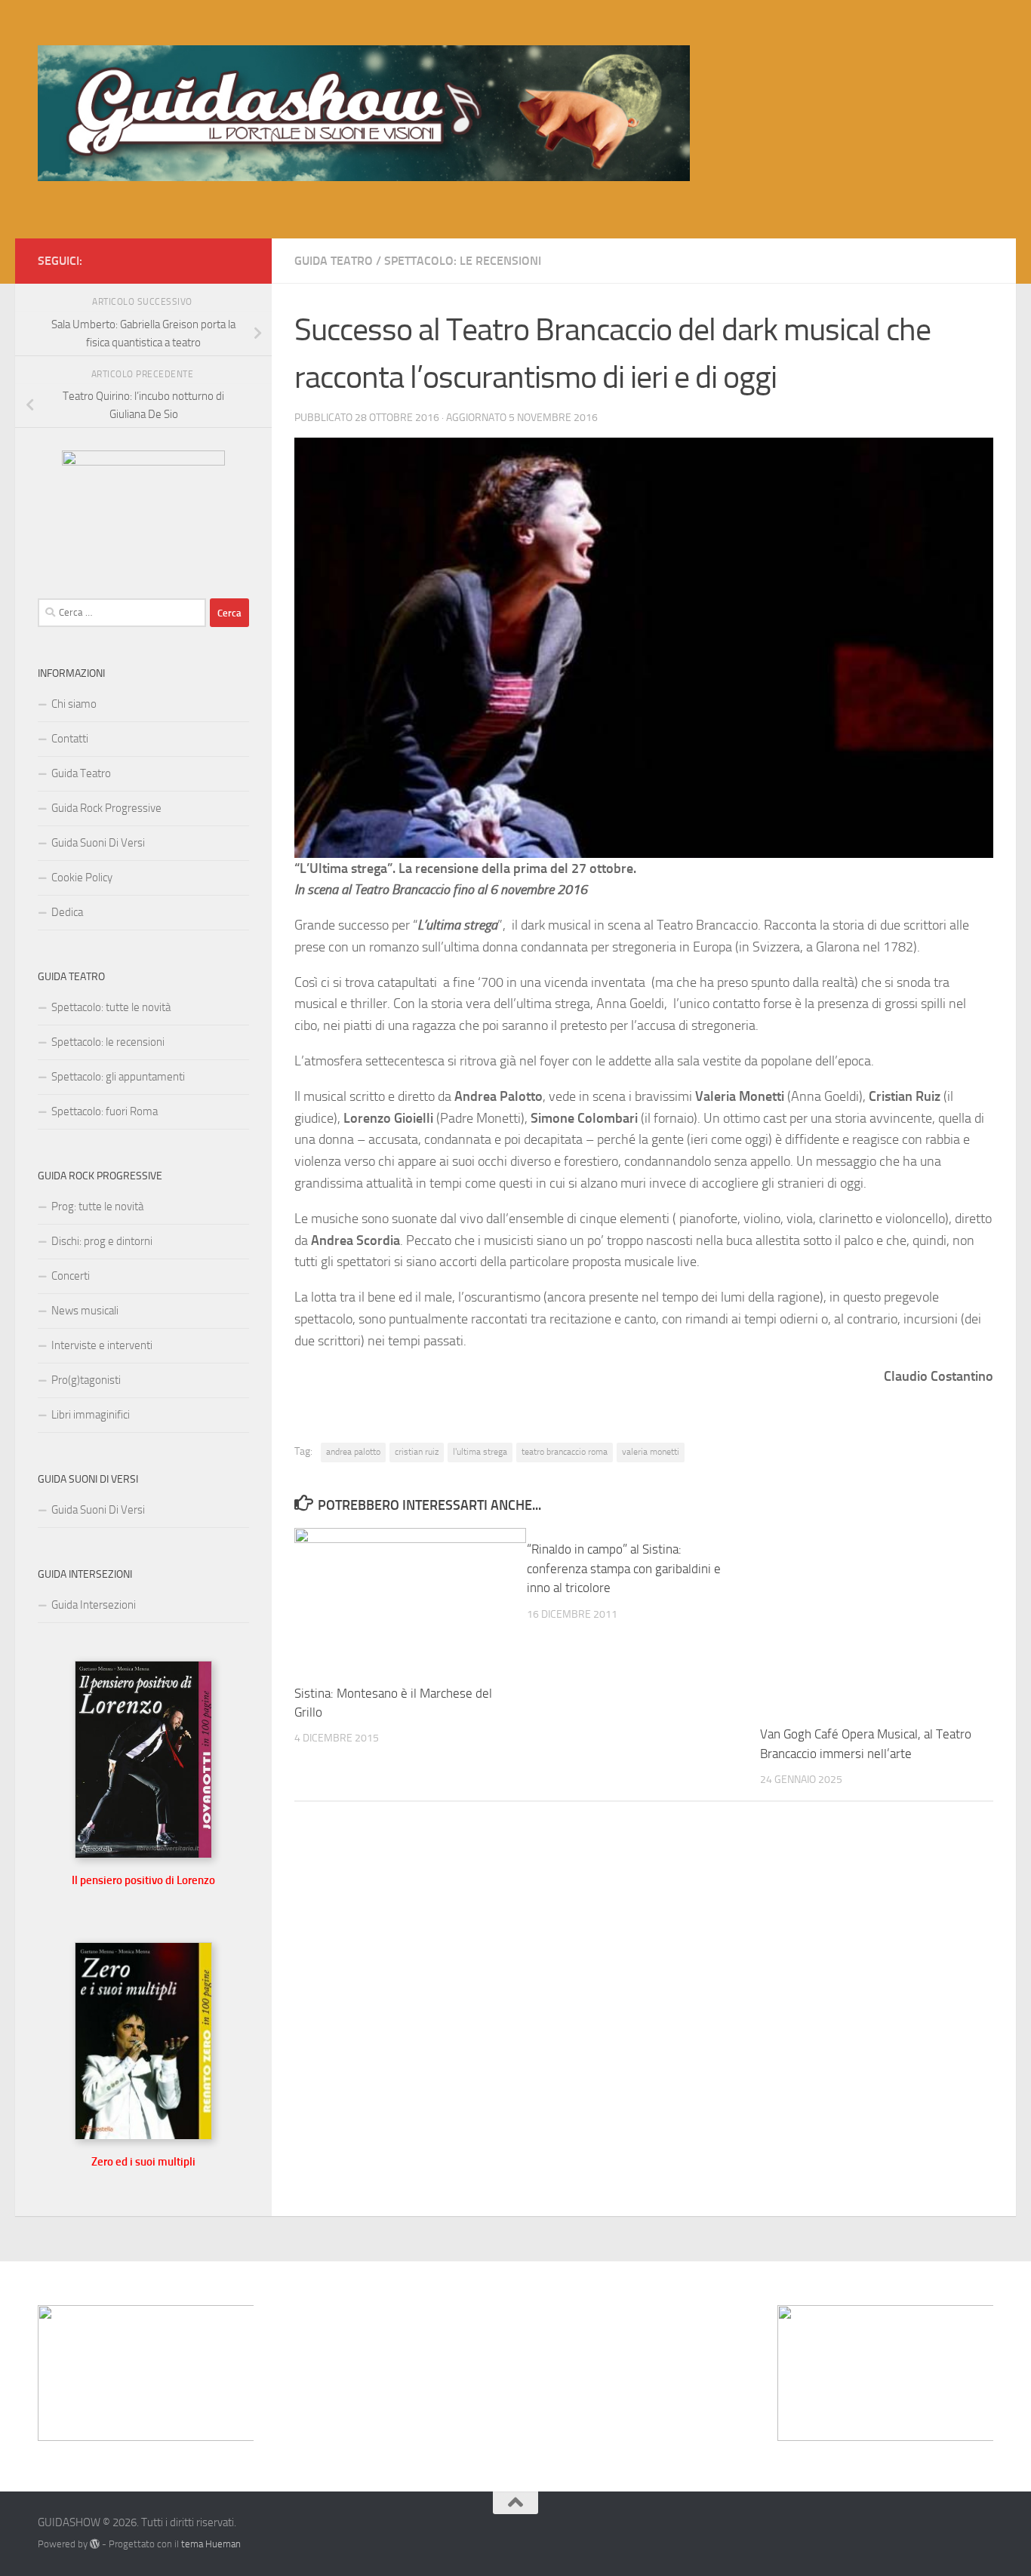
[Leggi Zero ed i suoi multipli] (143, 2136)
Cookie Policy (82, 878)
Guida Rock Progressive (106, 808)
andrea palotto (353, 1452)
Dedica (67, 912)
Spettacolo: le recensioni (463, 261)
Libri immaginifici (91, 1415)
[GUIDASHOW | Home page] (364, 113)
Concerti (71, 1276)
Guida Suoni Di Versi (98, 843)
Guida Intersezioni (94, 1605)
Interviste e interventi (102, 1345)
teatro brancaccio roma (565, 1452)
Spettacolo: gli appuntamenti (118, 1077)
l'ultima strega (480, 1452)
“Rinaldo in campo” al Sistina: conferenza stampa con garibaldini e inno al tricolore (624, 1568)
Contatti (70, 739)
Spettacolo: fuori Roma (105, 1111)
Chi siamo (74, 704)
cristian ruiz (417, 1452)
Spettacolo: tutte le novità (111, 1007)
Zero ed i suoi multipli (143, 2162)
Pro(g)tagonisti (86, 1380)
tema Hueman (211, 2544)
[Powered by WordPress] (95, 2544)
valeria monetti (651, 1452)
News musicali (85, 1311)
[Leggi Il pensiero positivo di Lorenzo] (143, 1855)
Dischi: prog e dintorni (102, 1241)
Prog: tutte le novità (97, 1207)
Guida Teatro (334, 261)
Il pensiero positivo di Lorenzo (143, 1880)
